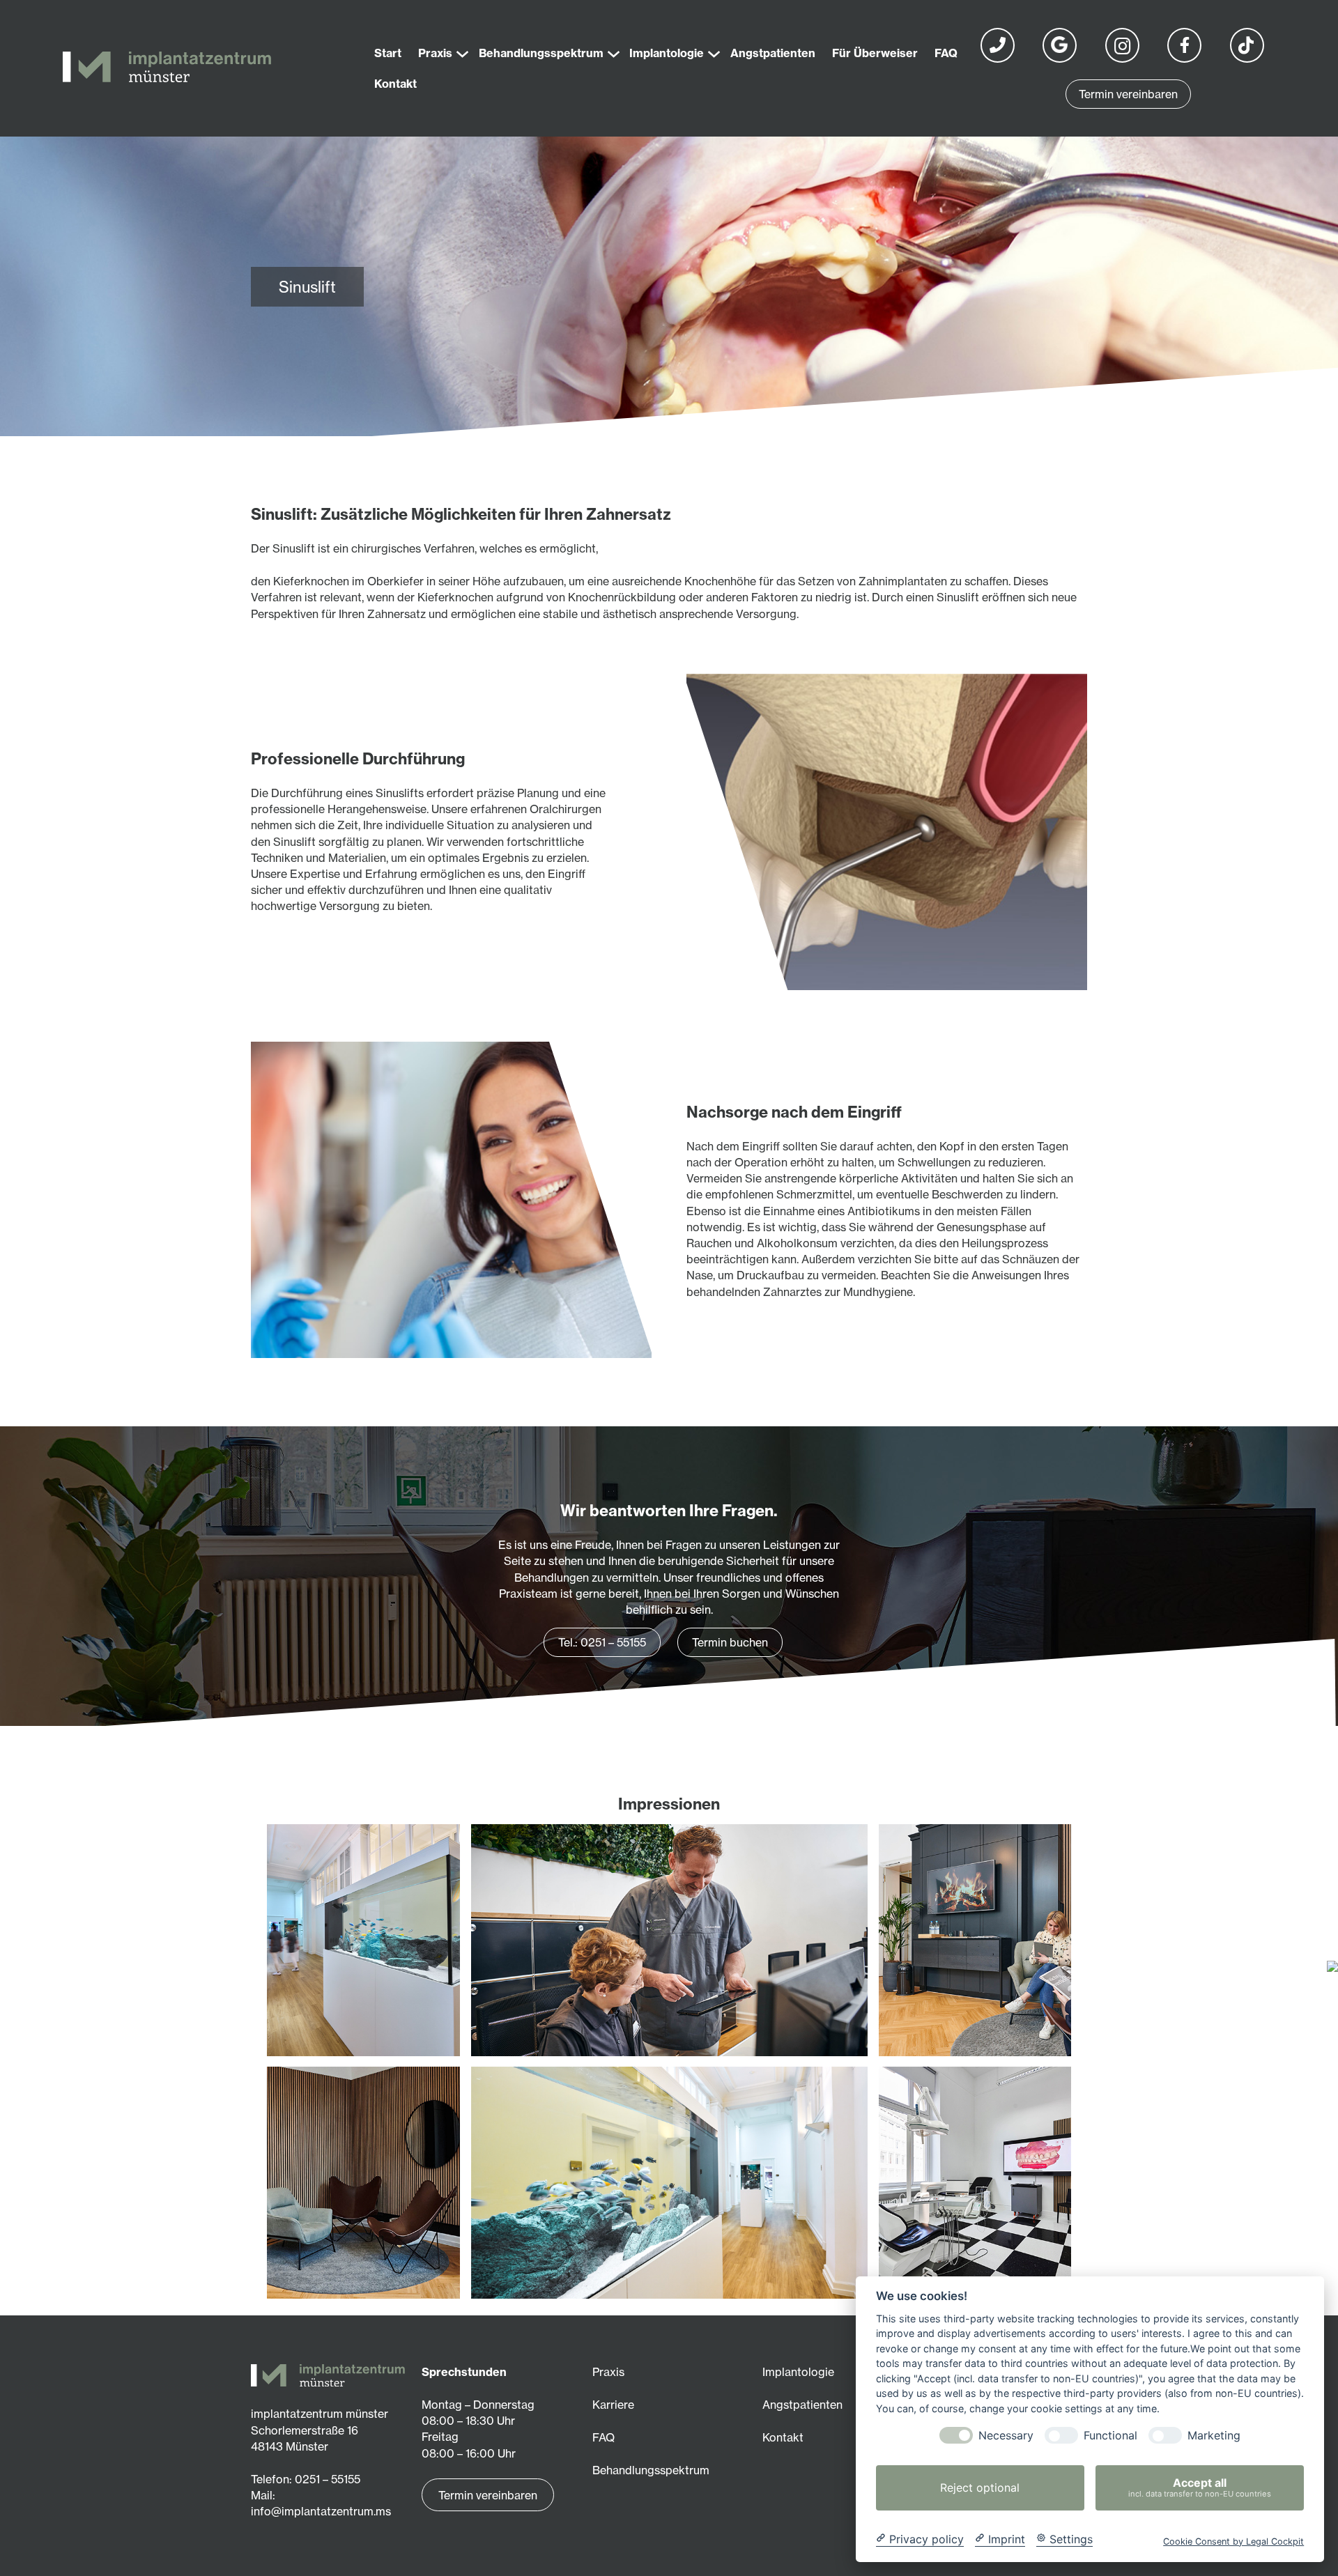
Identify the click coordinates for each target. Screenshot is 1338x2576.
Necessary (1006, 2436)
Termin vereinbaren (1128, 94)
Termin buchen (730, 1642)
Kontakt (783, 2437)
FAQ (603, 2437)
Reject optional (980, 2488)
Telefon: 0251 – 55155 (306, 2479)
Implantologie (798, 2372)
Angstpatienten (802, 2405)
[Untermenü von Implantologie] (710, 49)
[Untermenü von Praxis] (459, 49)
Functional (1110, 2436)
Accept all (1200, 2487)
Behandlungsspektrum (651, 2470)
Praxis (608, 2372)
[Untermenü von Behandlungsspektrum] (610, 49)
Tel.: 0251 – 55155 (602, 1642)
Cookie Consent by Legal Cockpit (1233, 2541)
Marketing (1214, 2436)
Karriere (613, 2405)
